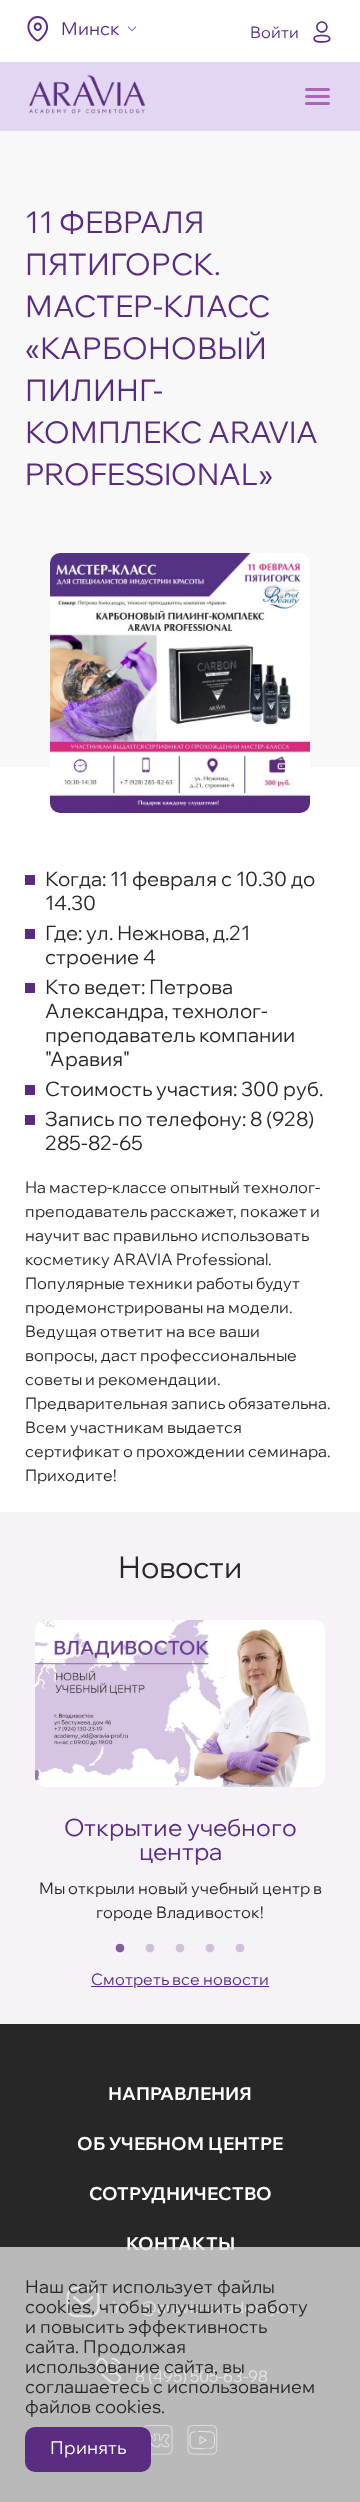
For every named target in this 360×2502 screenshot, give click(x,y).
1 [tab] (120, 1949)
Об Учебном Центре (180, 2143)
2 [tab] (150, 1949)
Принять (88, 2447)
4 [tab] (210, 1949)
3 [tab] (180, 1949)
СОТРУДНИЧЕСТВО (180, 2193)
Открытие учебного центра (180, 1839)
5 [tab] (240, 1949)
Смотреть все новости (180, 1979)
